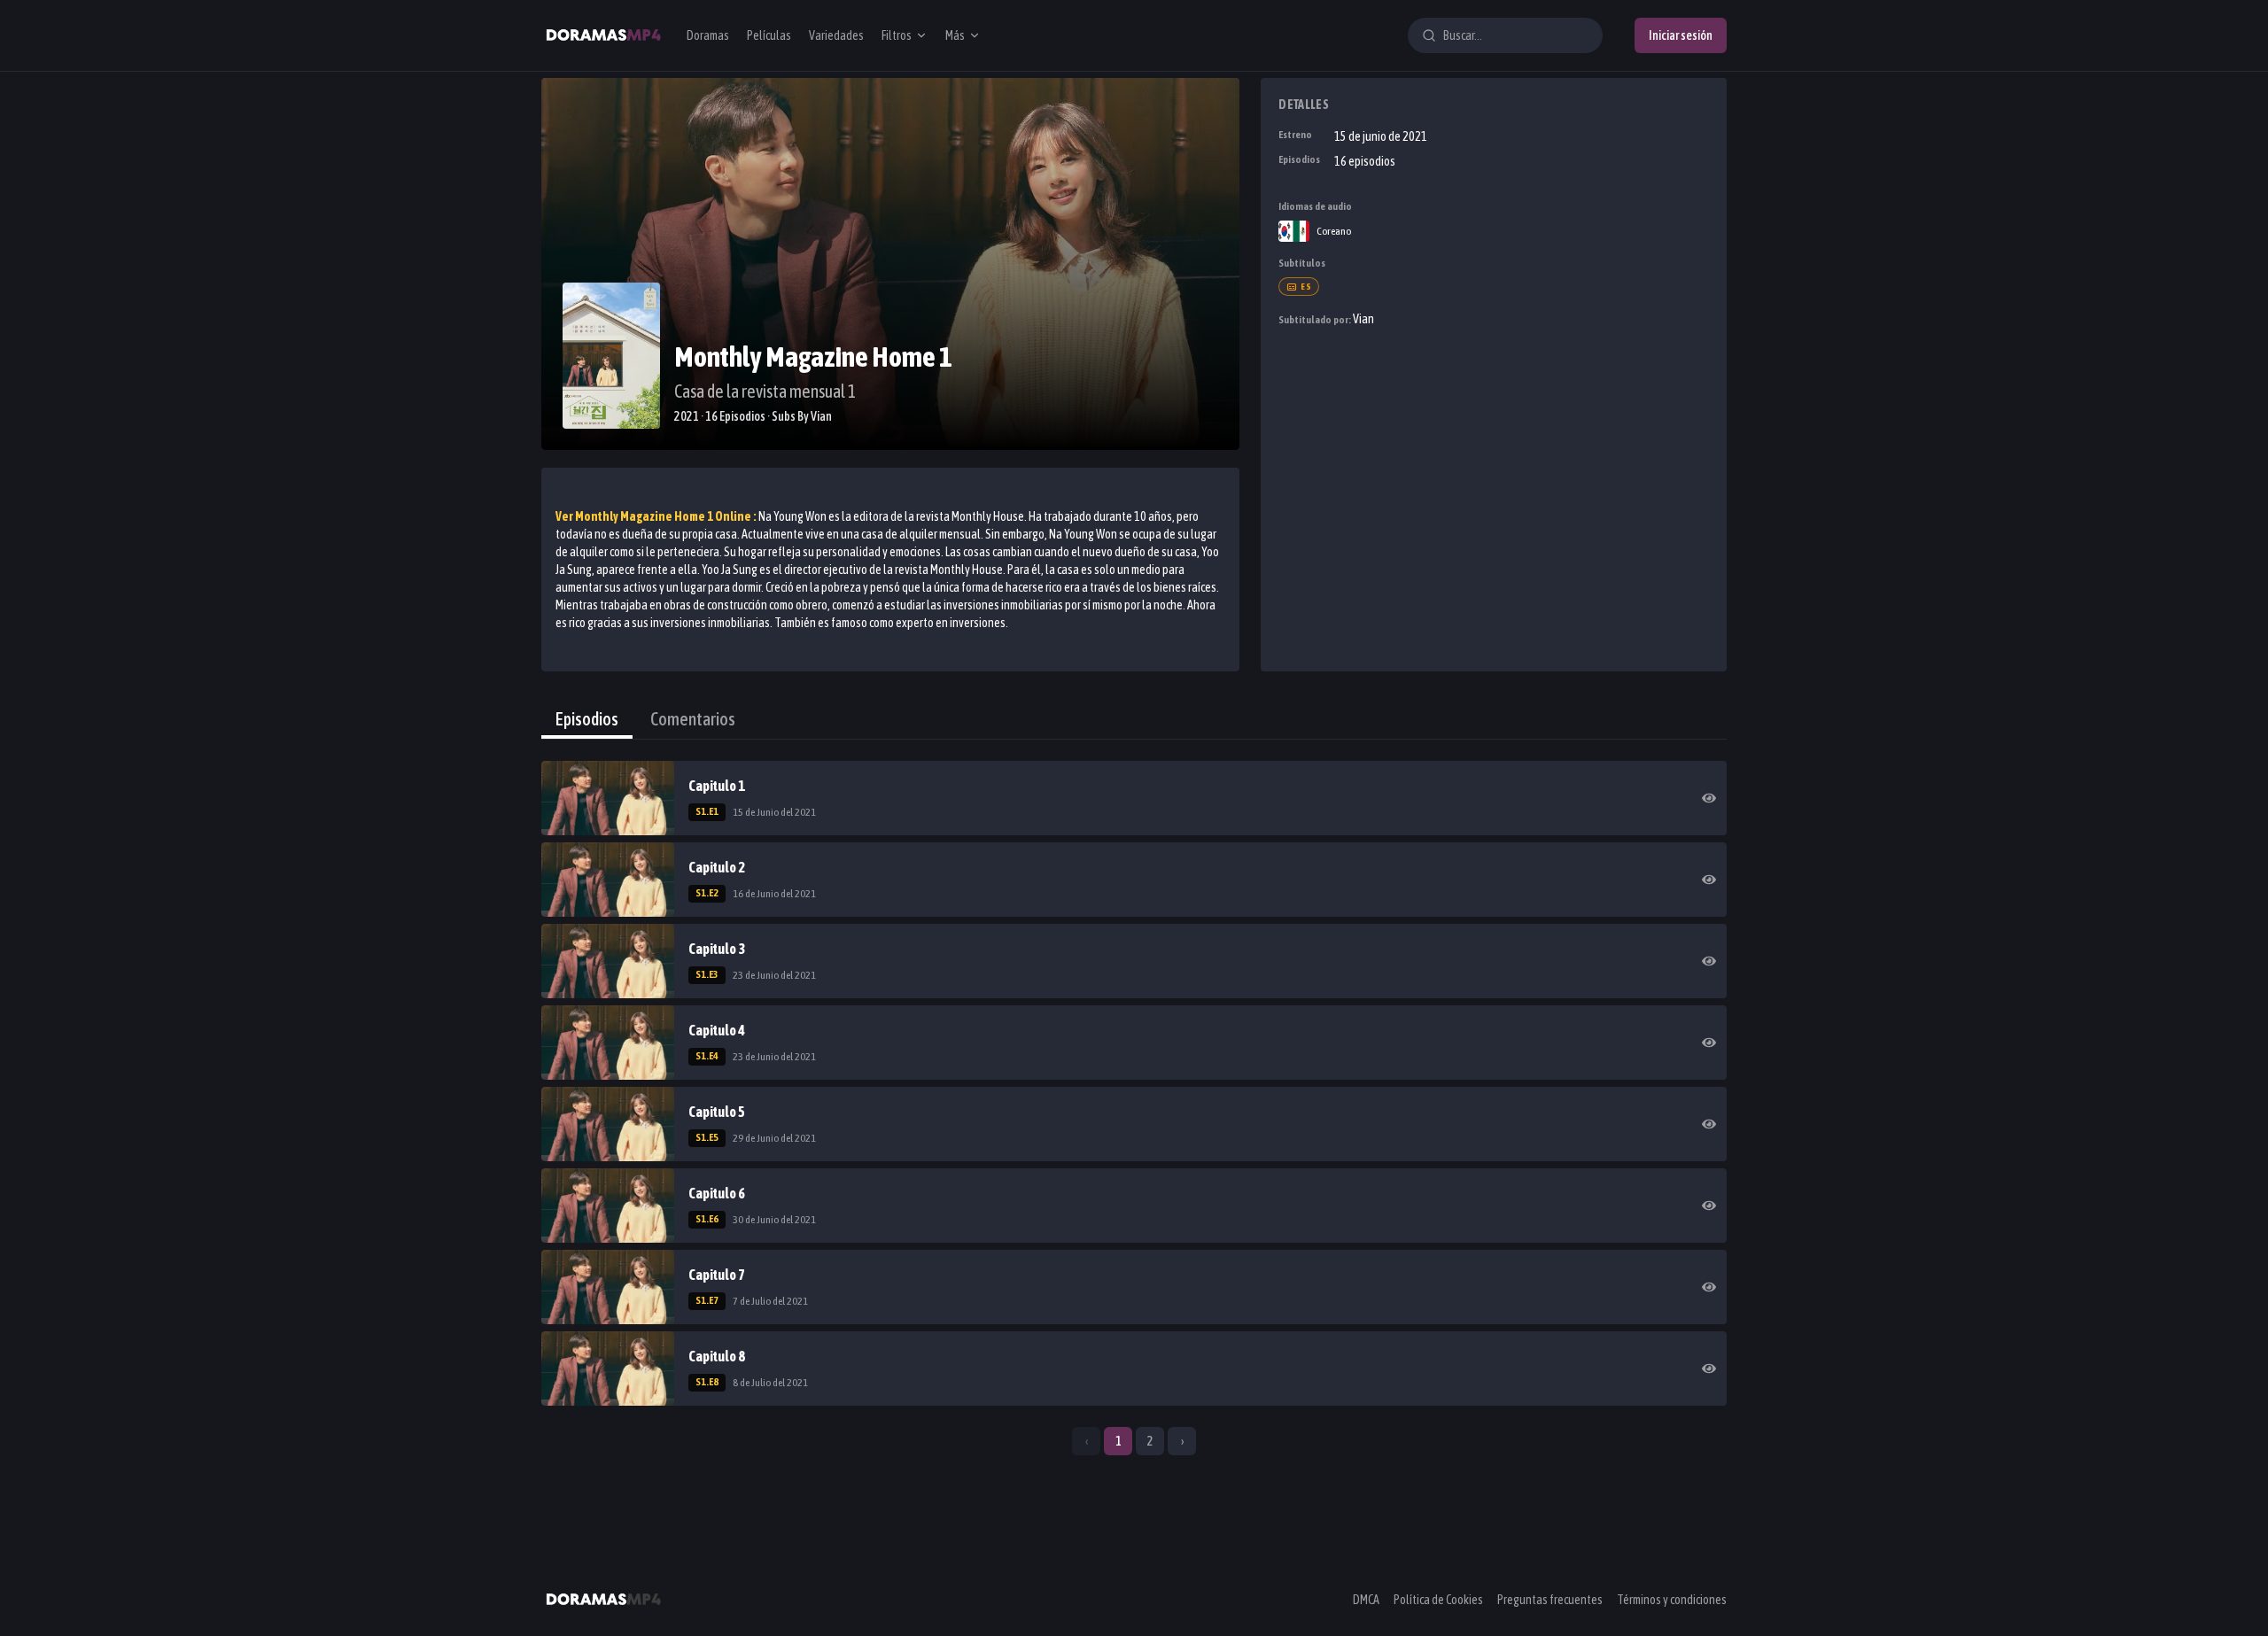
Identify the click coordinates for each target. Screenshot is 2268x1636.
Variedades (836, 35)
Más (955, 35)
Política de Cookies (1438, 1600)
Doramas (708, 35)
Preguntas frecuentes (1550, 1600)
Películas (769, 35)
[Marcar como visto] (1709, 798)
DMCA (1366, 1600)
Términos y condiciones (1672, 1600)
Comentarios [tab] (693, 719)
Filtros (897, 35)
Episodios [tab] (587, 719)
